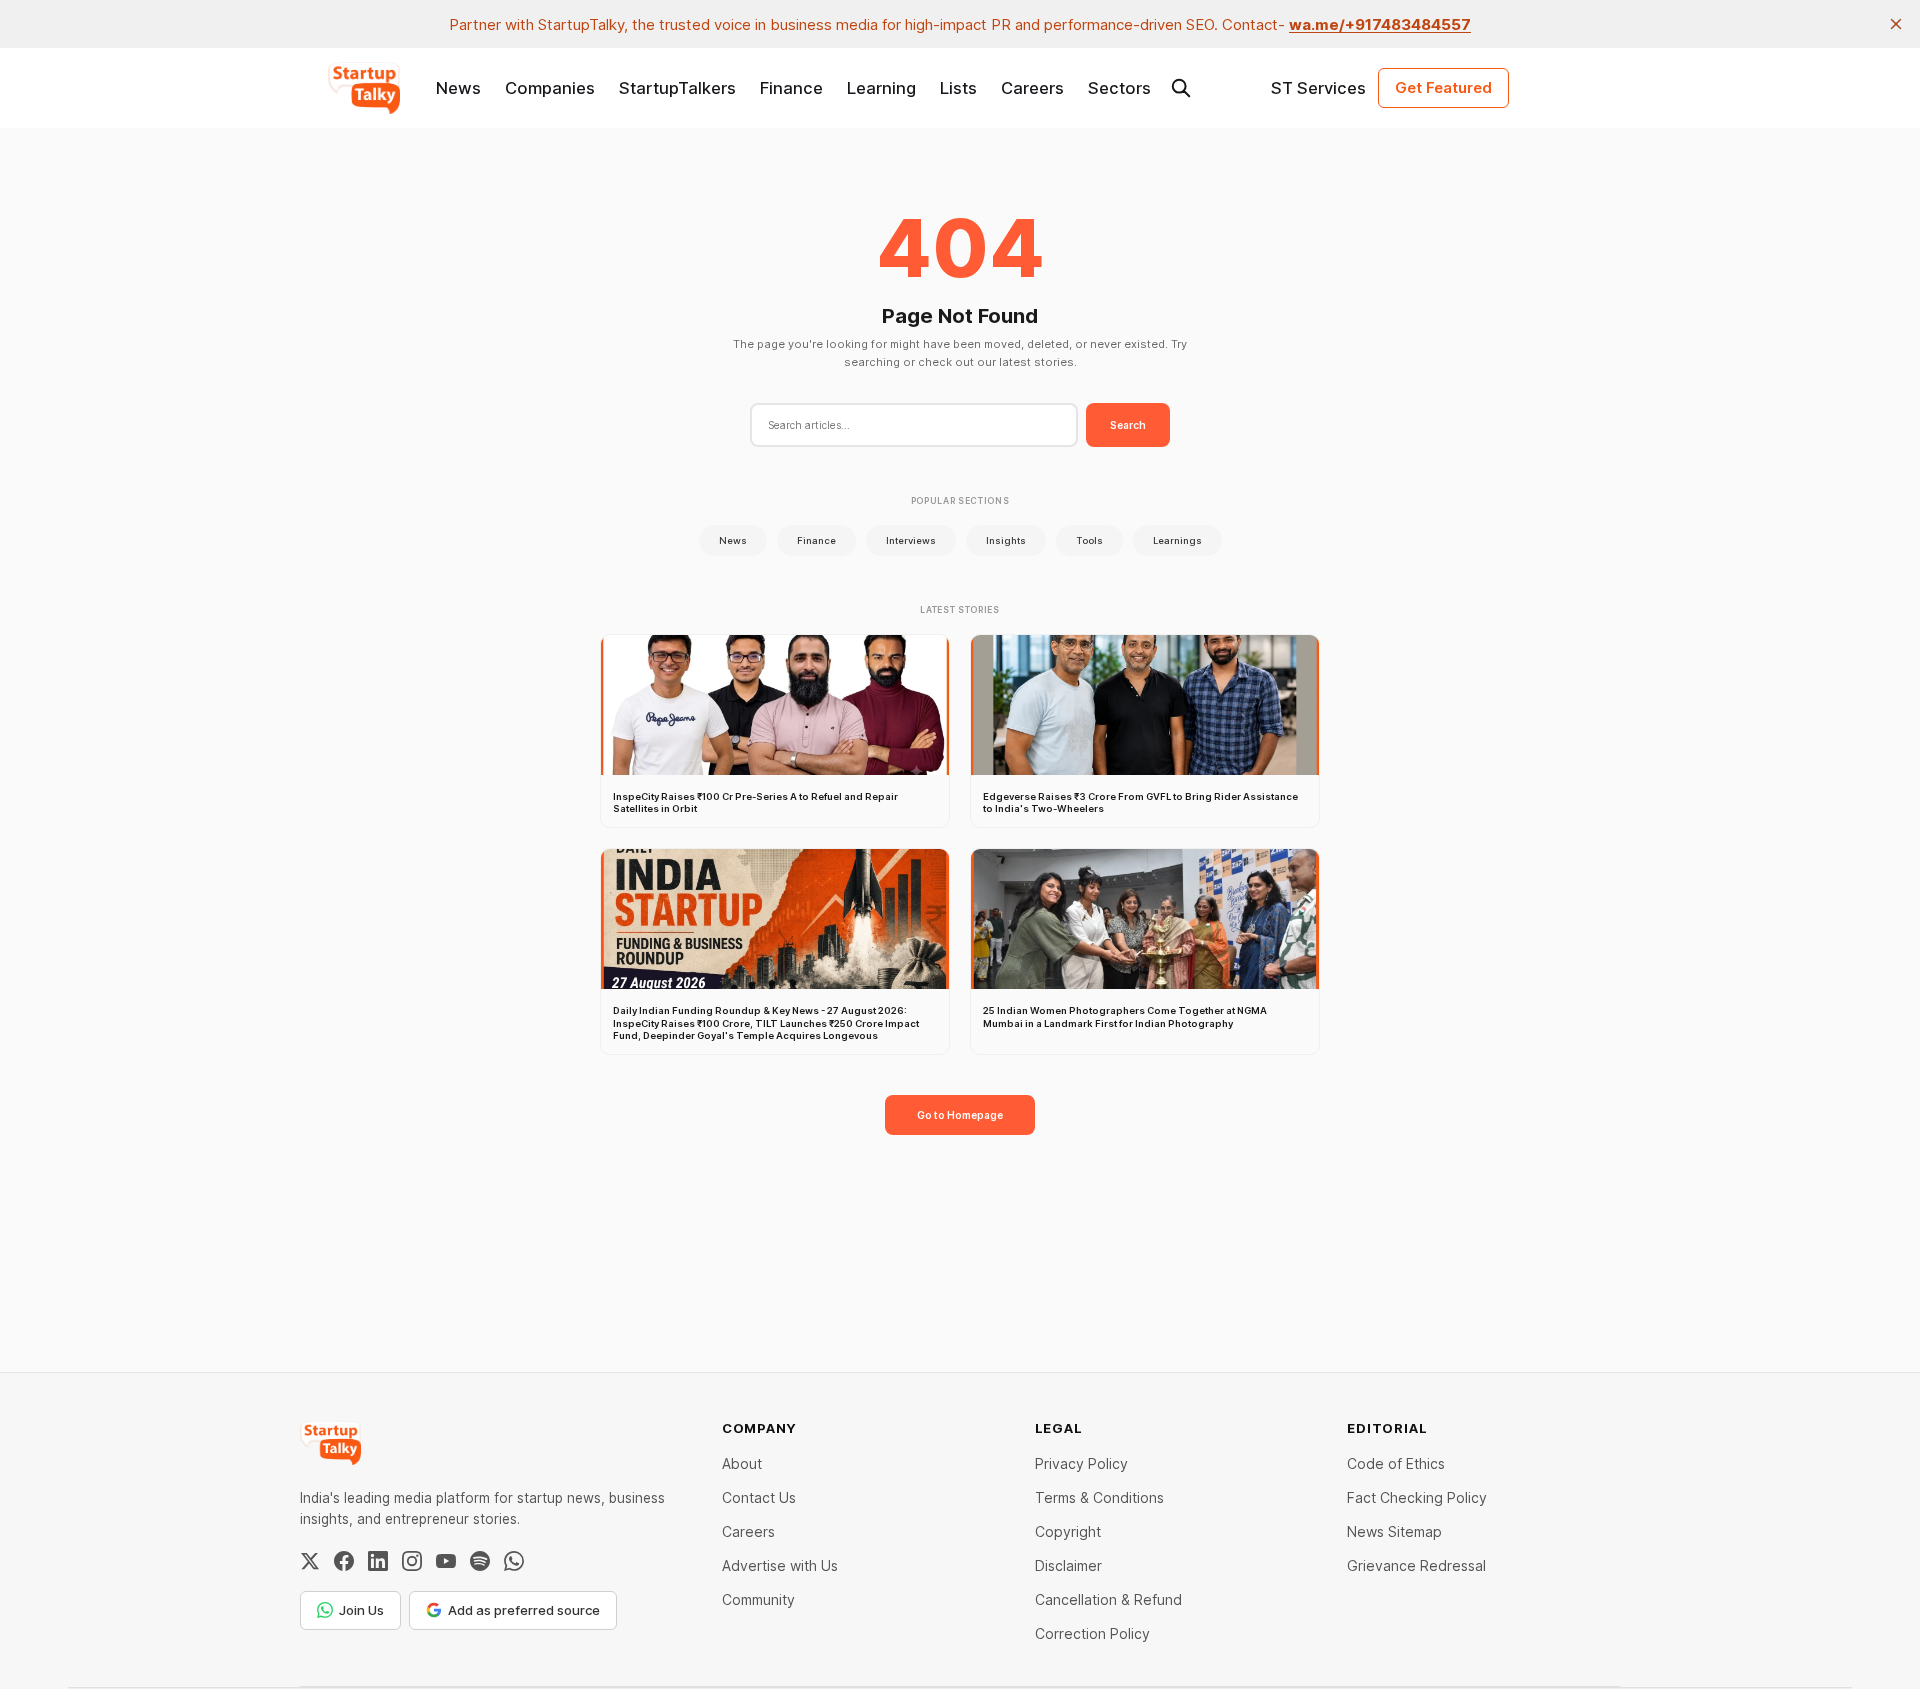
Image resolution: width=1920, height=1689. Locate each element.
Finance (791, 88)
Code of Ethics (1396, 1463)
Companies (550, 88)
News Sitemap (1394, 1531)
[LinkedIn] (378, 1561)
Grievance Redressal (1416, 1565)
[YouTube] (446, 1561)
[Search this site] (1181, 88)
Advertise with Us (780, 1565)
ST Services (1318, 88)
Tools (1089, 540)
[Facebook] (344, 1561)
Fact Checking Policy (1417, 1497)
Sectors (1119, 88)
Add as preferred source (524, 1610)
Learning (881, 88)
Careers (1032, 88)
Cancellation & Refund (1108, 1599)
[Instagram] (412, 1561)
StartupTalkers (677, 88)
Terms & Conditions (1099, 1497)
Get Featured (1443, 87)
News (458, 88)
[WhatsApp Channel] (514, 1561)
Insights (1006, 540)
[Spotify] (480, 1561)
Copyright (1068, 1531)
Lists (958, 88)
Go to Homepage (960, 1115)
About (742, 1463)
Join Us (361, 1610)
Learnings (1177, 540)
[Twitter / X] (310, 1561)
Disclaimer (1068, 1565)
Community (758, 1599)
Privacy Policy (1081, 1463)
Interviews (911, 540)
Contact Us (759, 1497)
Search (1128, 425)
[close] (1896, 24)
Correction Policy (1092, 1633)
